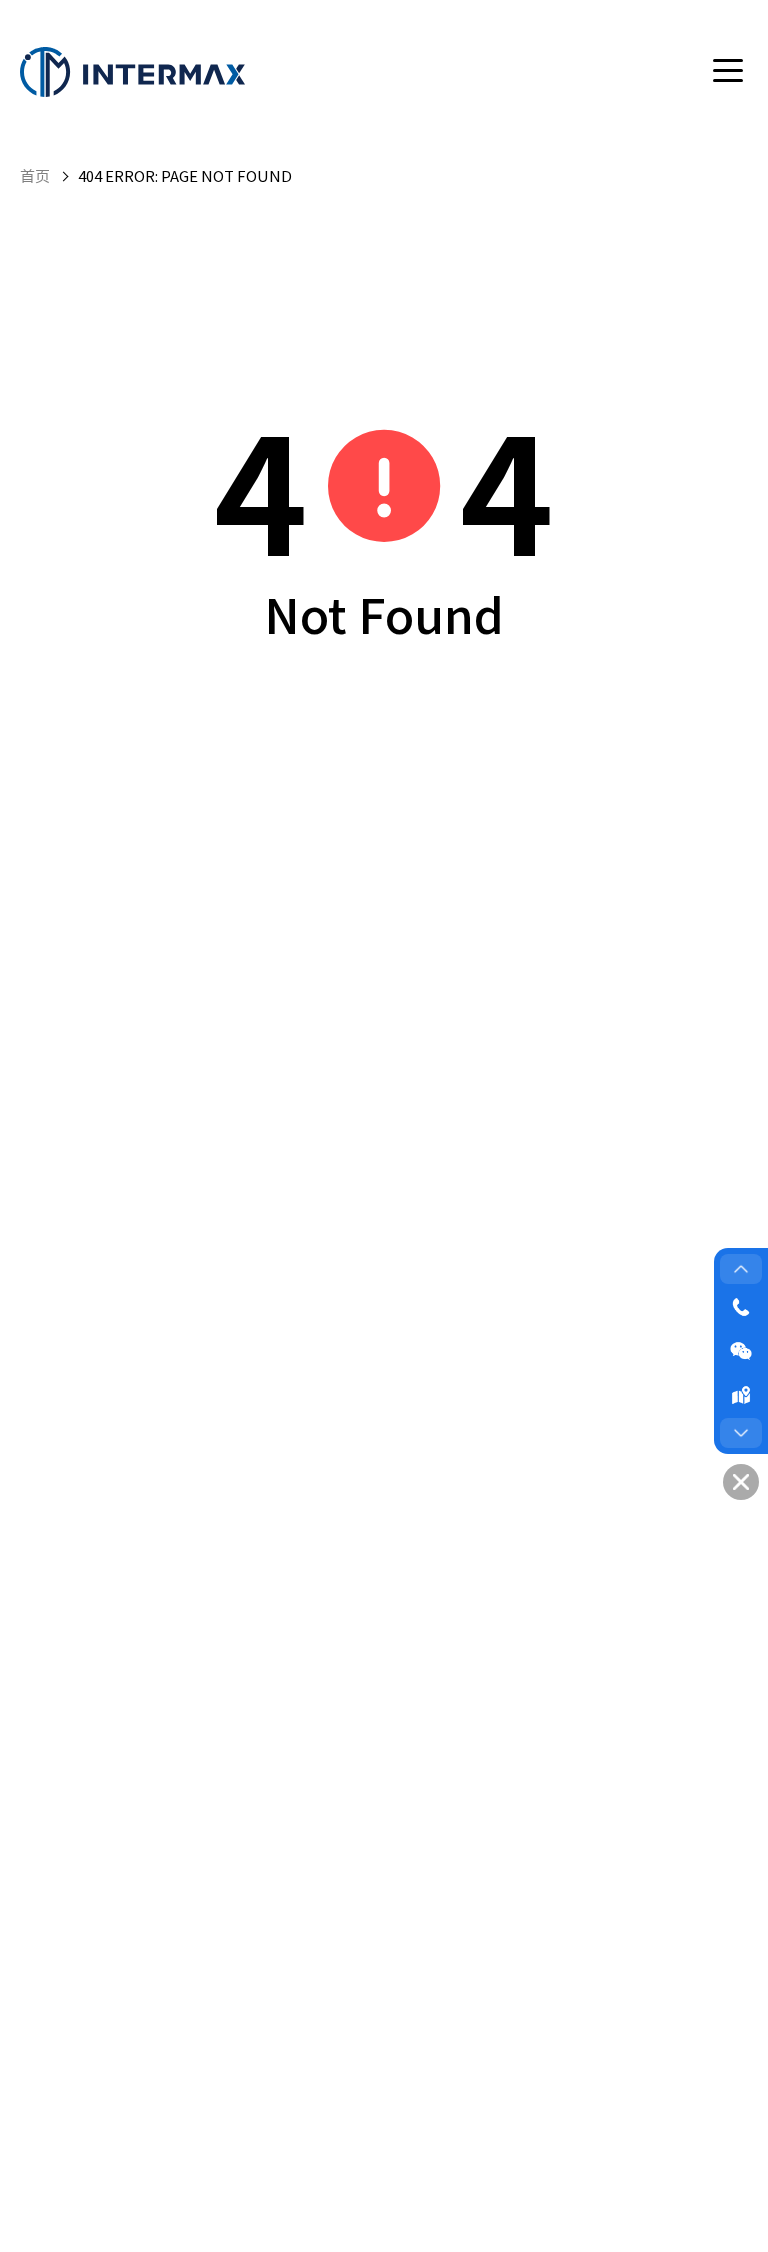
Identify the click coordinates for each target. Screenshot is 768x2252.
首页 (35, 175)
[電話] (741, 1307)
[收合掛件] (741, 1482)
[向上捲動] (741, 1269)
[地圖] (741, 1395)
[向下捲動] (741, 1433)
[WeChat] (741, 1351)
